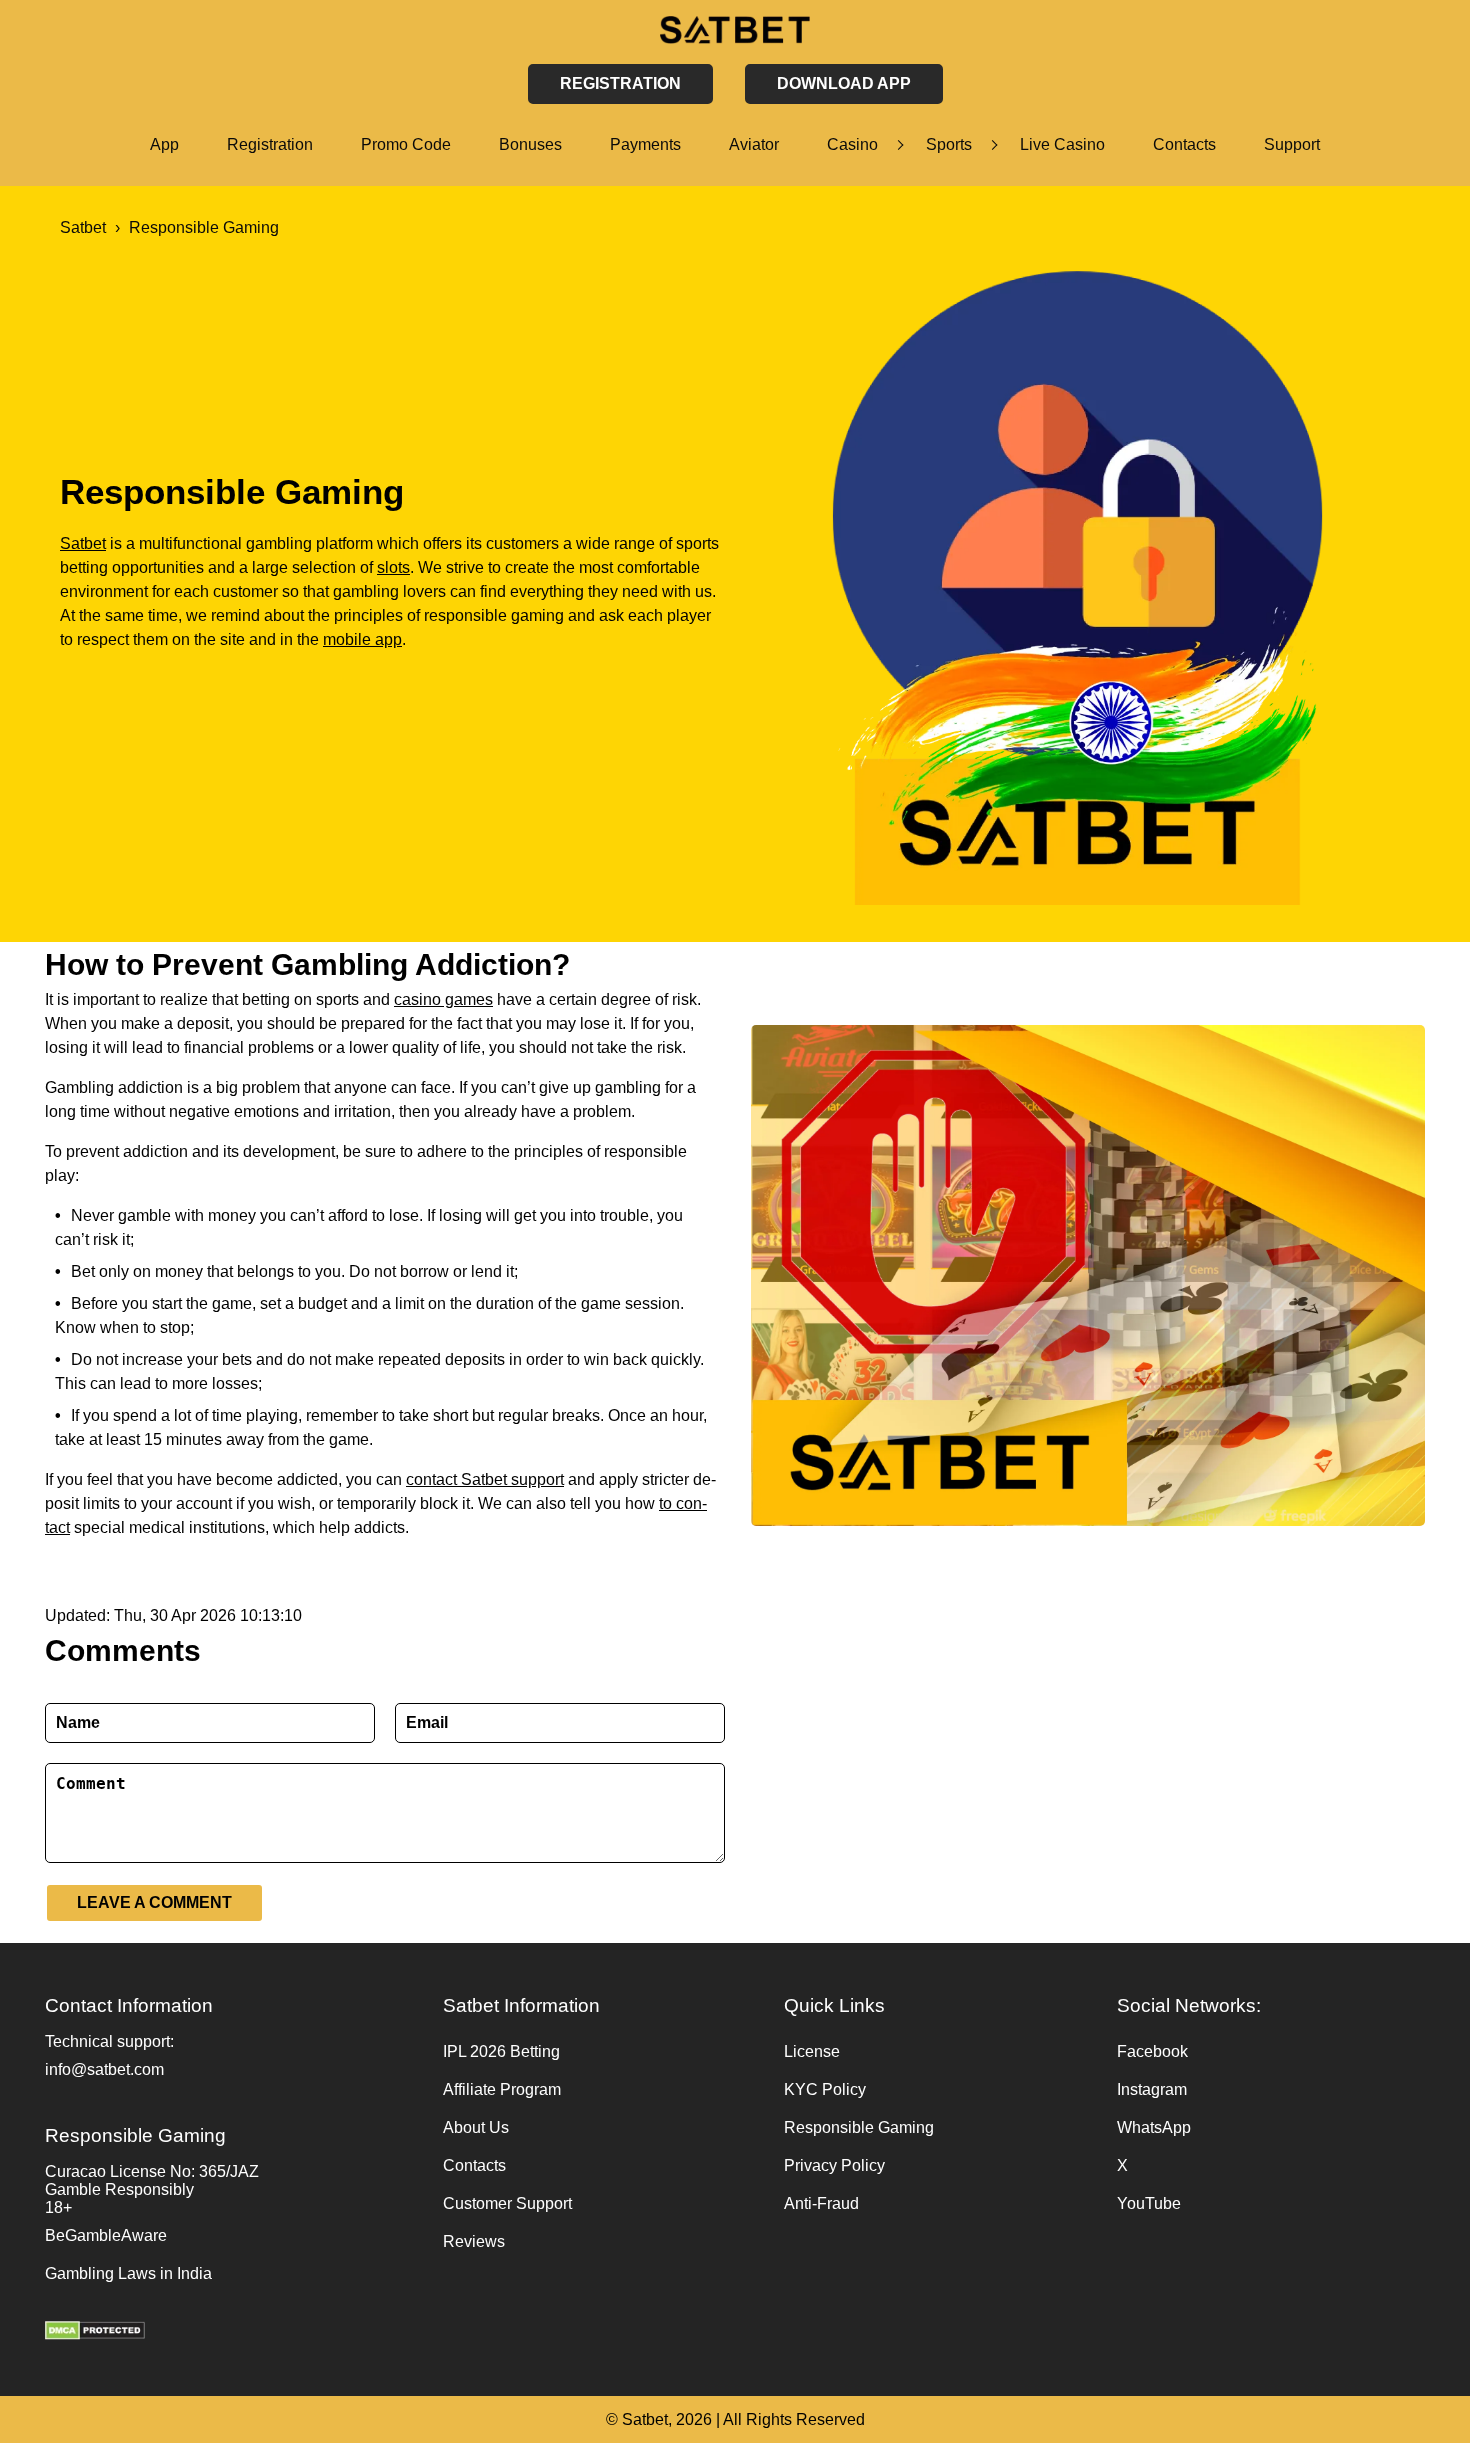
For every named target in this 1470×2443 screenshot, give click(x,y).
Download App (844, 83)
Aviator (754, 144)
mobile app (362, 639)
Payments (645, 144)
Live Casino (1062, 144)
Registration (270, 144)
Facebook (1152, 2051)
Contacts (1184, 144)
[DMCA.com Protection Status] (234, 2333)
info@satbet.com (104, 2069)
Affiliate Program (502, 2089)
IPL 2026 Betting (501, 2051)
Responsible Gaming (859, 2127)
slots (393, 567)
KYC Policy (825, 2089)
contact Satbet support (485, 1479)
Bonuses (530, 144)
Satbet (83, 543)
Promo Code (406, 144)
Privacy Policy (834, 2165)
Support (1292, 144)
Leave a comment (154, 1902)
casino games (443, 999)
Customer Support (507, 2203)
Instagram (1152, 2089)
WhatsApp (1154, 2127)
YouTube (1149, 2203)
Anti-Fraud (821, 2203)
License (812, 2051)
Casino (852, 144)
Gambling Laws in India (128, 2273)
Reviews (474, 2241)
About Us (476, 2127)
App (164, 144)
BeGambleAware (106, 2235)
